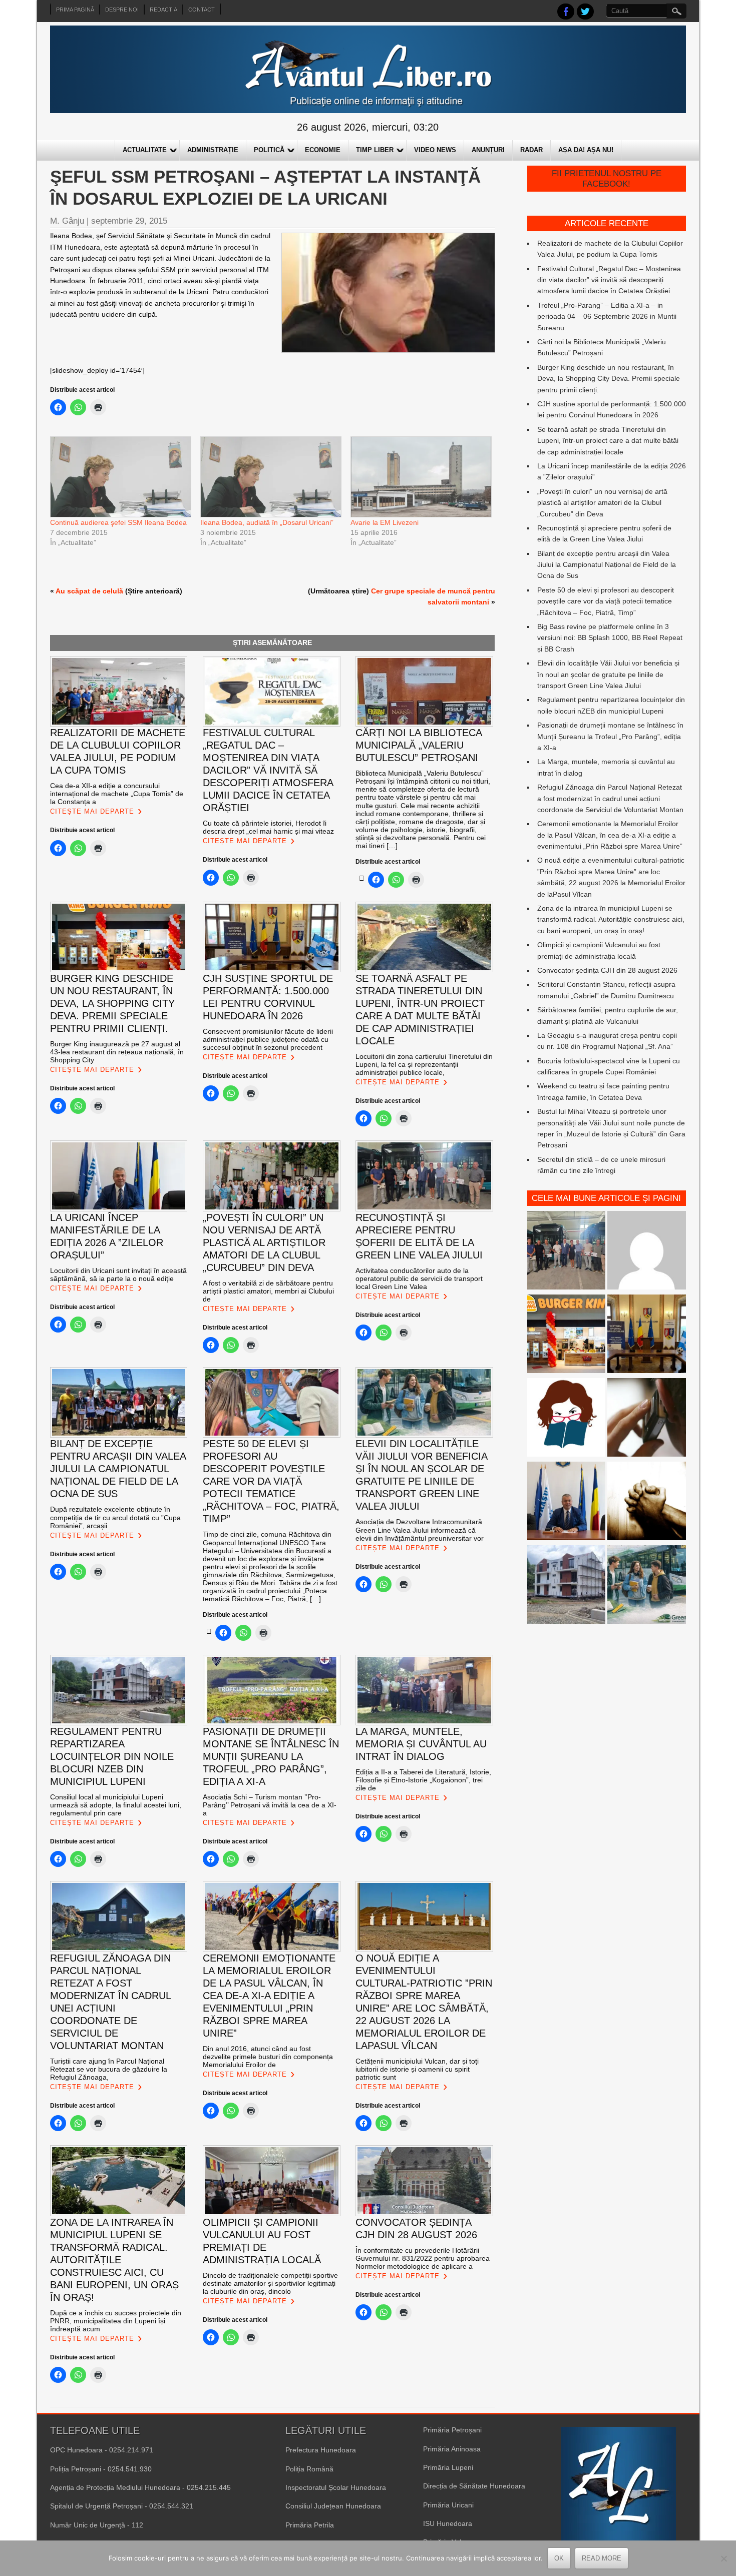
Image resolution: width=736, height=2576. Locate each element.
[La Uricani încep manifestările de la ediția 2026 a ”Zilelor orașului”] (567, 1502)
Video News (435, 150)
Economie (323, 150)
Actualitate (145, 150)
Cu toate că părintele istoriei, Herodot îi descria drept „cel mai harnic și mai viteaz (268, 827)
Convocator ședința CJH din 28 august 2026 (607, 970)
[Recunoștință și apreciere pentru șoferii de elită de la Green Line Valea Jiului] (567, 1252)
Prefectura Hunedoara (321, 2450)
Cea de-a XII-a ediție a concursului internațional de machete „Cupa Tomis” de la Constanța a (117, 794)
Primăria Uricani (448, 2505)
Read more (602, 2558)
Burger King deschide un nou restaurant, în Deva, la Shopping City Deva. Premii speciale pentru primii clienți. (609, 379)
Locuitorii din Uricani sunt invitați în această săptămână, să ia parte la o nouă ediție (118, 1274)
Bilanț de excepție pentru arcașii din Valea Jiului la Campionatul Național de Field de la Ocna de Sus (607, 565)
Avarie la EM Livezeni (385, 522)
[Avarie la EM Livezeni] (421, 477)
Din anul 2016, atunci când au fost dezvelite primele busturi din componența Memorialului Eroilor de (268, 2057)
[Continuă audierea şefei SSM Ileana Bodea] (120, 477)
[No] (723, 2558)
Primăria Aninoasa (452, 2449)
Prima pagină (75, 10)
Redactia (163, 10)
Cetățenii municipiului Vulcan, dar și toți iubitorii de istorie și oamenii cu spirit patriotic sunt (417, 2069)
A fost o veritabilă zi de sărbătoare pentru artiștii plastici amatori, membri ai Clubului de (268, 1291)
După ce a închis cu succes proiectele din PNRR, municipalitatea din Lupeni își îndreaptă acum (116, 2321)
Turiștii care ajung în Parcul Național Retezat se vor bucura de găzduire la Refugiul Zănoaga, (109, 2069)
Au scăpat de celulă (89, 591)
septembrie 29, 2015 (129, 221)
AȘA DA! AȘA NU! (586, 150)
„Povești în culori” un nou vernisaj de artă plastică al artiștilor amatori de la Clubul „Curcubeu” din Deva (602, 503)
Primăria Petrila (310, 2525)
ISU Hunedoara (448, 2523)
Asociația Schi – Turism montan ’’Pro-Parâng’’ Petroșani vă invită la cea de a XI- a (270, 1805)
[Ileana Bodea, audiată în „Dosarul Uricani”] (270, 477)
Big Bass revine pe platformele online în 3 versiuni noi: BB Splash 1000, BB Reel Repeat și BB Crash (610, 638)
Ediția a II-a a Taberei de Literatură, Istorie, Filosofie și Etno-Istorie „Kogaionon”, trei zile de (423, 1780)
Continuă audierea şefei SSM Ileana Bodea (118, 522)
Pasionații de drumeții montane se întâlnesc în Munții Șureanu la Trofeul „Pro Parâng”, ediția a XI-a (610, 736)
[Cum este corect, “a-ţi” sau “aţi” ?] (647, 1252)
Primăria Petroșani (452, 2430)
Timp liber (375, 150)
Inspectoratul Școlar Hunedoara (336, 2487)
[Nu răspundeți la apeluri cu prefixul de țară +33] (647, 1419)
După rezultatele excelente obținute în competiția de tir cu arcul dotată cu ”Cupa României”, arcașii (115, 1517)
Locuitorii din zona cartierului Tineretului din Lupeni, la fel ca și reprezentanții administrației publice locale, (424, 1064)
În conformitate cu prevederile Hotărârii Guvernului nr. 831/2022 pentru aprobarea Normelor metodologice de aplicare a (423, 2258)
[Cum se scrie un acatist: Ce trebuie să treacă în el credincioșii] (647, 1502)
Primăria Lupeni (448, 2467)
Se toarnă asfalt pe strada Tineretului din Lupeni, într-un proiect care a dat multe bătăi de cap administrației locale (608, 441)
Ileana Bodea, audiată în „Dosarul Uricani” (267, 522)
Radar (531, 150)
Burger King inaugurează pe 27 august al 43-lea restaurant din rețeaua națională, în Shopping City (117, 1052)
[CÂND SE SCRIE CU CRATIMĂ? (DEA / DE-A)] (567, 1419)
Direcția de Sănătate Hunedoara (474, 2486)
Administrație (213, 150)
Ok (559, 2558)
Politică (269, 150)
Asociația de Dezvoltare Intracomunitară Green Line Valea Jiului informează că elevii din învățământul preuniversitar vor (420, 1530)
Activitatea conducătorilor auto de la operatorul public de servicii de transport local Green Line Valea (419, 1278)
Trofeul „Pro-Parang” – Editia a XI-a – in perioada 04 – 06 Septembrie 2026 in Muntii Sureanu (607, 316)
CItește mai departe (92, 811)
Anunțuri (488, 150)
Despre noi (122, 10)
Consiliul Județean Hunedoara (333, 2506)
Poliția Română (309, 2469)
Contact (202, 10)
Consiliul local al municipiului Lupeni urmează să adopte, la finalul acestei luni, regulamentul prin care (116, 1805)
